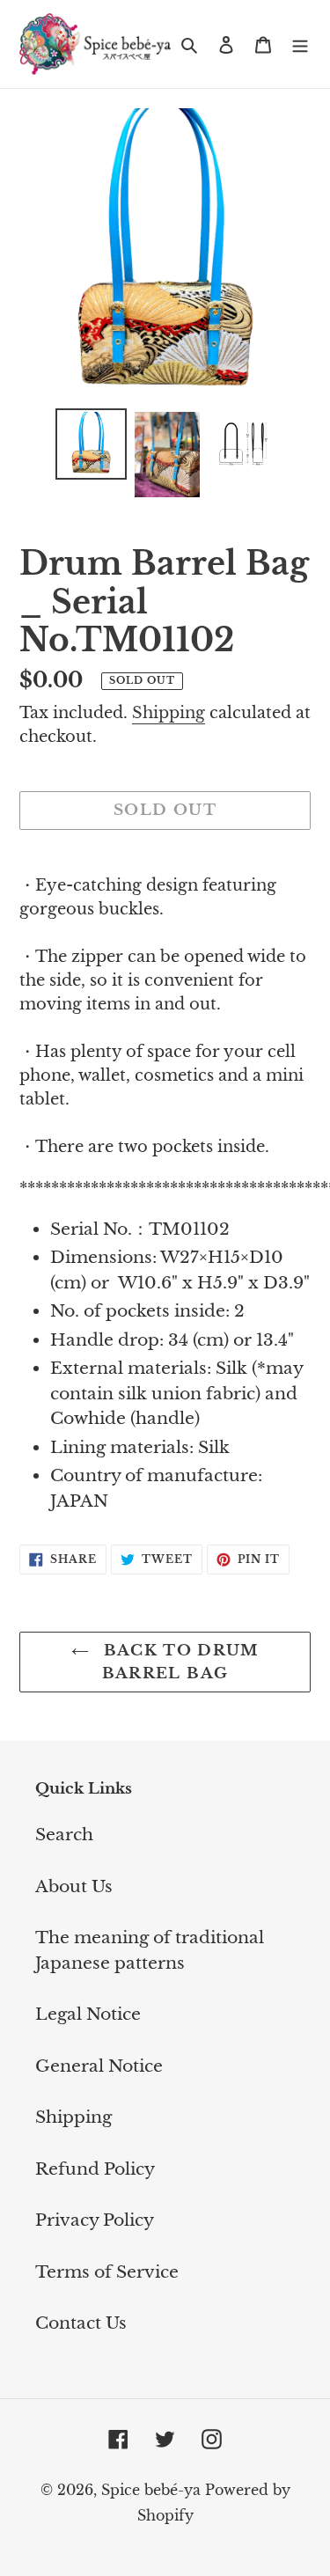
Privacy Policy (95, 2220)
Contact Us (81, 2323)
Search (64, 1835)
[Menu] (300, 44)
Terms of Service (107, 2272)
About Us (74, 1886)
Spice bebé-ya (151, 2490)
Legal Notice (88, 2014)
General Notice (99, 2066)
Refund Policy (95, 2169)
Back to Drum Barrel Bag (178, 1662)
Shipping (169, 713)
